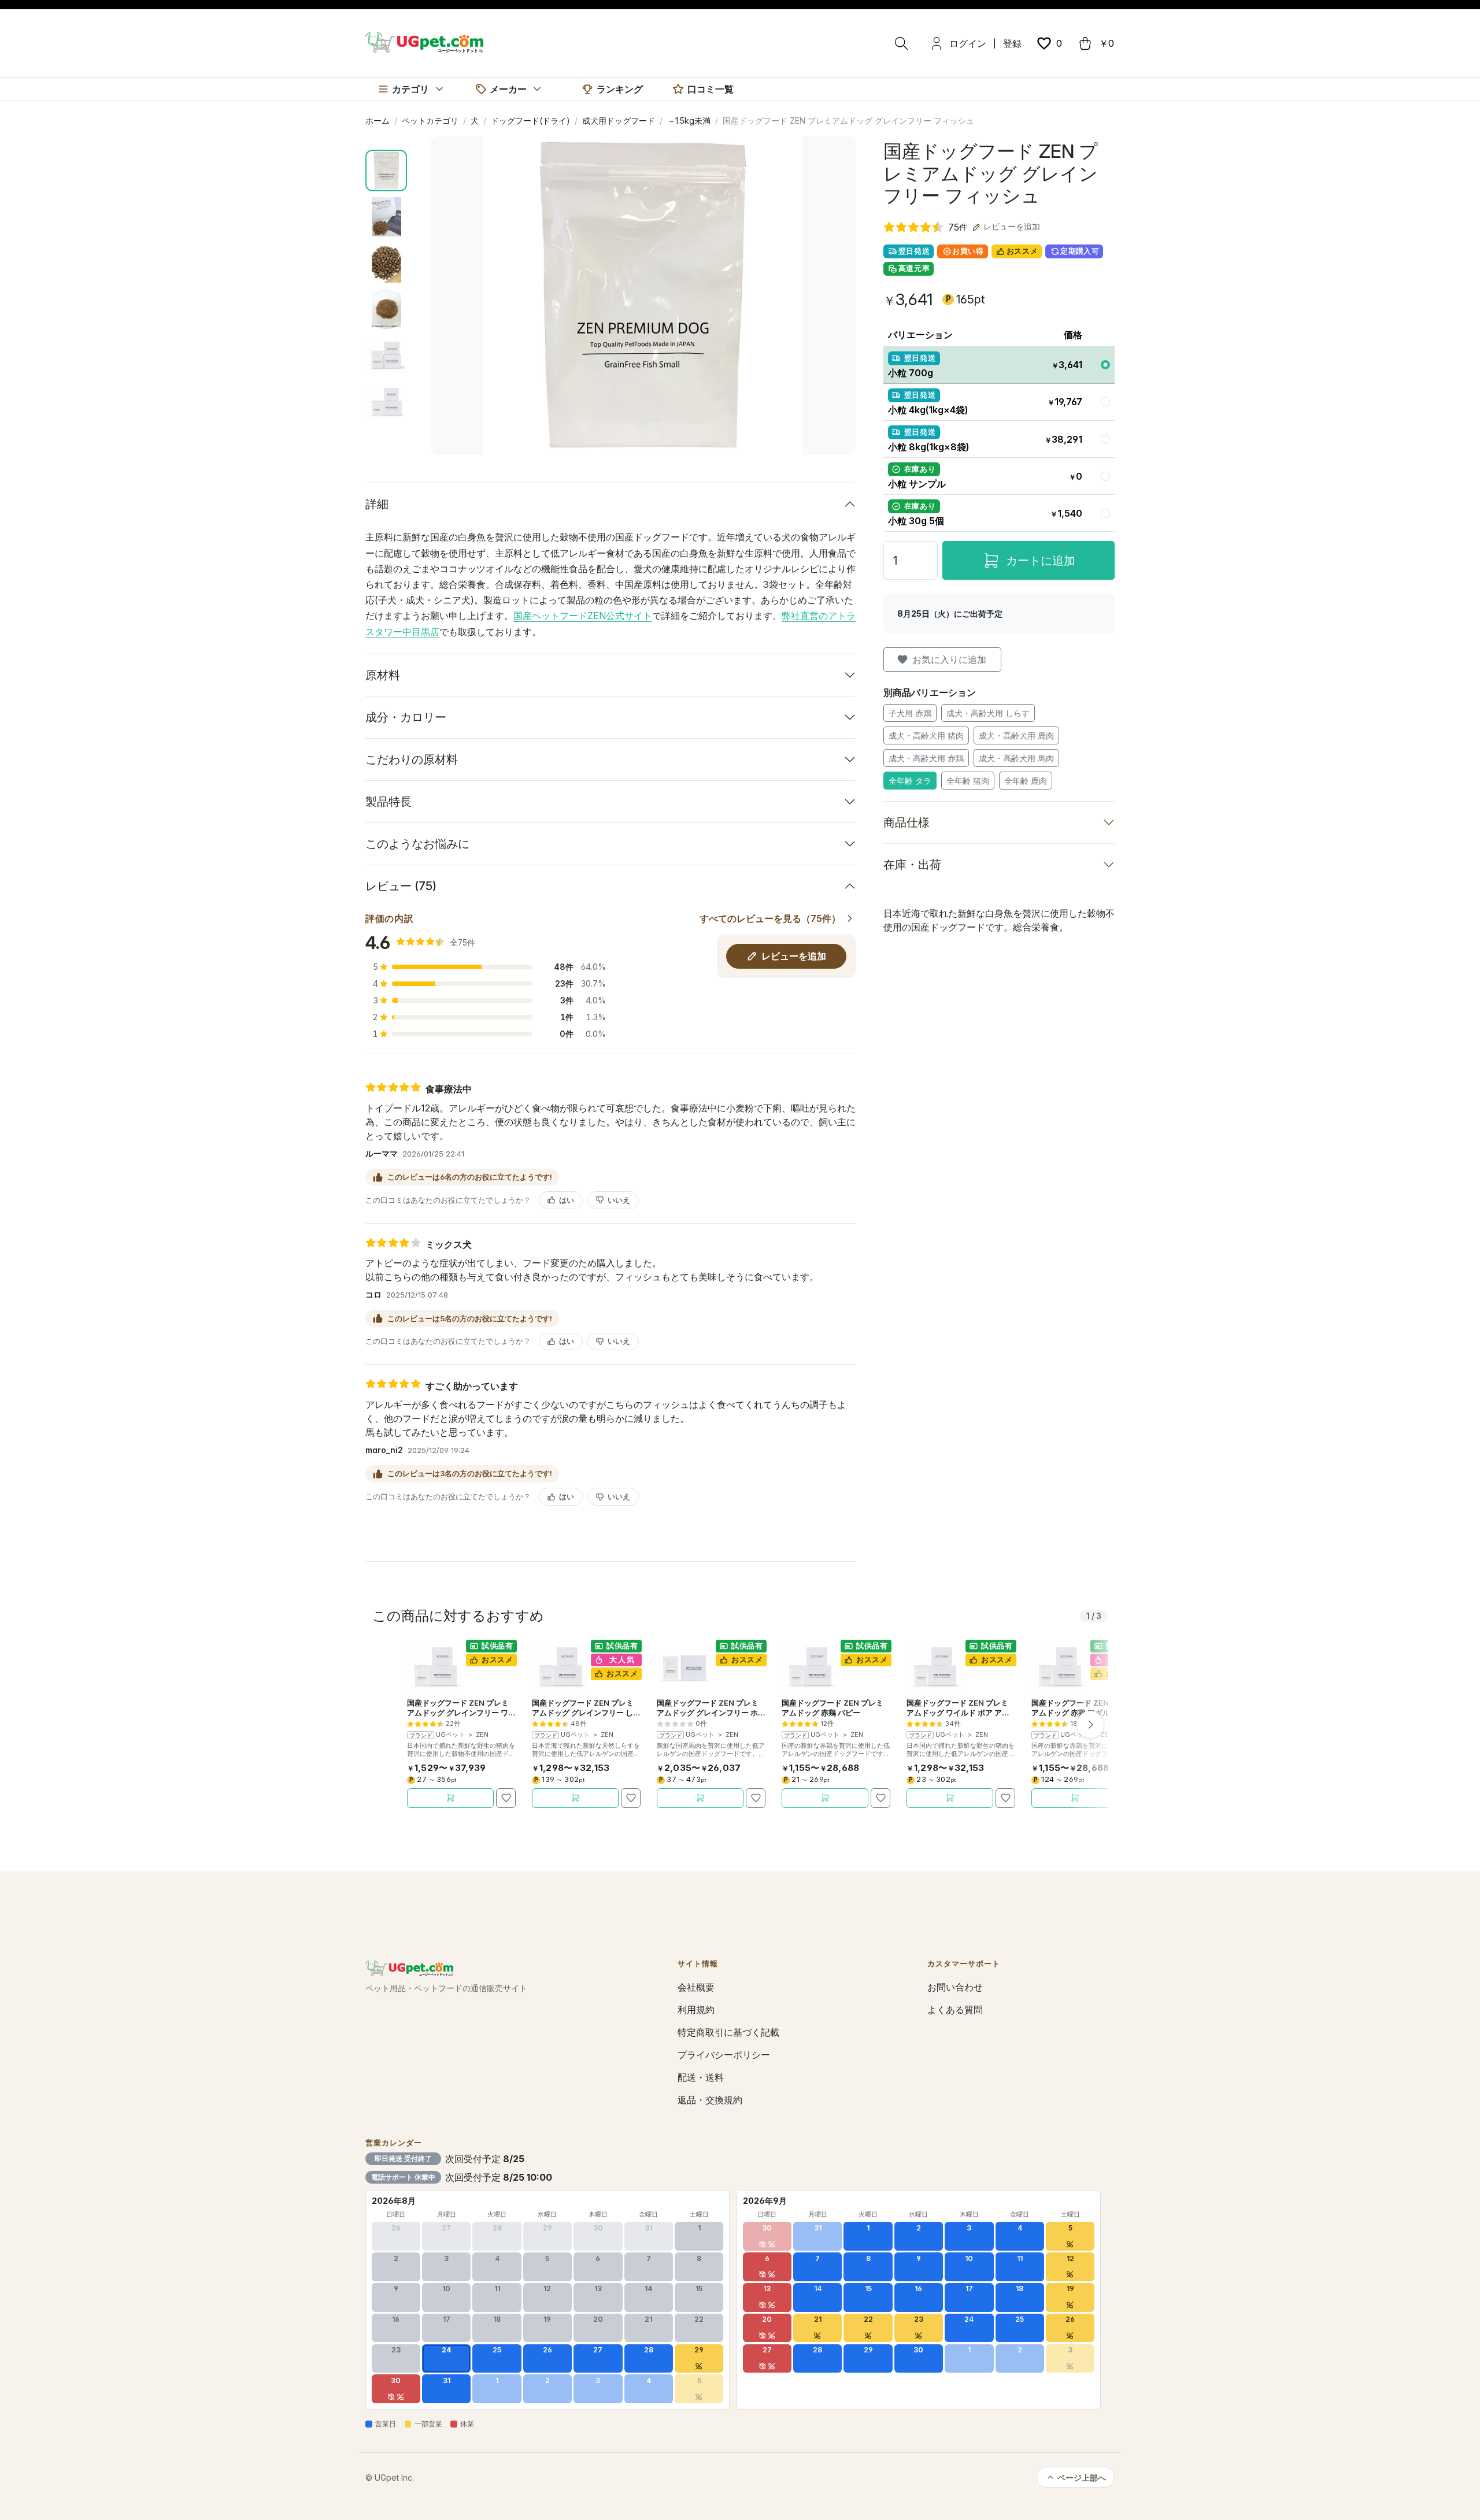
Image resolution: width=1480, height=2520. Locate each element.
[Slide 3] (386, 263)
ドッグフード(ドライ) (530, 121)
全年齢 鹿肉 (1026, 781)
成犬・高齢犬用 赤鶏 (926, 758)
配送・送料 (701, 2077)
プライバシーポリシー (724, 2055)
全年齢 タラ (910, 781)
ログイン (968, 43)
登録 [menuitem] (1012, 43)
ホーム (378, 121)
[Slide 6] (386, 402)
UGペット (450, 1735)
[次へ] (1090, 1725)
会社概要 (696, 1987)
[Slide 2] (386, 217)
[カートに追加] (450, 1798)
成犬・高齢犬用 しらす (988, 713)
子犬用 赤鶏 (910, 713)
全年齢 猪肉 (968, 781)
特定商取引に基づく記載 (728, 2032)
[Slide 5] (386, 355)
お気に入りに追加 (949, 659)
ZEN (482, 1735)
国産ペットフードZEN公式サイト (583, 616)
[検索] (901, 43)
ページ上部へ (1082, 2478)
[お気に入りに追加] (506, 1798)
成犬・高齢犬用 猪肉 (926, 735)
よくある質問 (955, 2010)
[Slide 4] (386, 309)
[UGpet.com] (424, 42)
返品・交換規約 (710, 2100)
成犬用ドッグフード (619, 121)
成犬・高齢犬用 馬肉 (1016, 758)
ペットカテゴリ (430, 121)
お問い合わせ (955, 1987)
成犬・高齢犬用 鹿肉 (1016, 735)
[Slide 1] (386, 171)
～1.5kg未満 (689, 121)
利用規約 (696, 2010)
